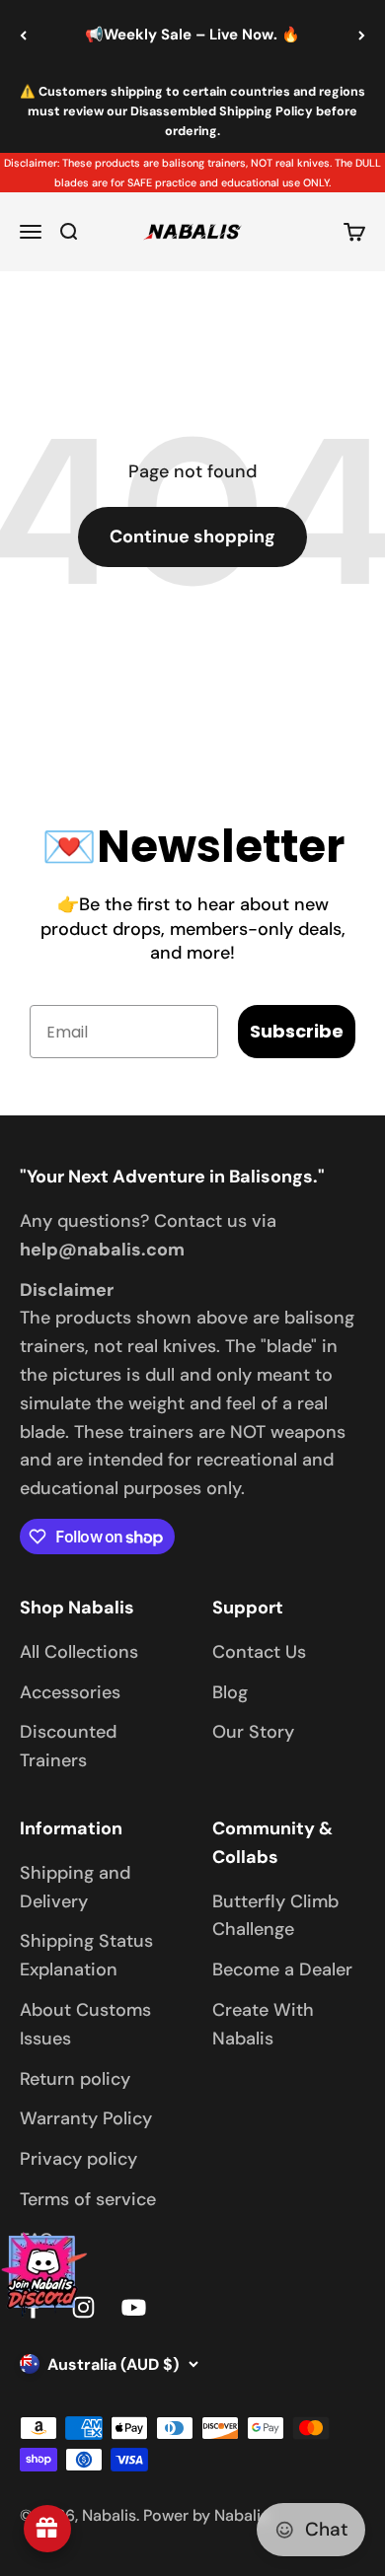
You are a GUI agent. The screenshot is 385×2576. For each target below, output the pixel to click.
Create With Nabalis (263, 2024)
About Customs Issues (85, 2024)
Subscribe (297, 1031)
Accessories (70, 1692)
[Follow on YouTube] (134, 2307)
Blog (230, 1692)
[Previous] (23, 35)
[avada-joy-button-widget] (47, 2529)
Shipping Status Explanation (86, 1955)
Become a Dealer (282, 1969)
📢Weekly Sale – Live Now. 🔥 (192, 35)
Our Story (253, 1732)
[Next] (362, 35)
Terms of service (88, 2199)
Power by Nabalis (206, 2515)
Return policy (75, 2079)
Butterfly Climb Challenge (275, 1916)
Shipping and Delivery (75, 1887)
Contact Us (259, 1652)
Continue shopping (192, 537)
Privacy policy (78, 2159)
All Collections (79, 1652)
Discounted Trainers (68, 1746)
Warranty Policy (86, 2118)
